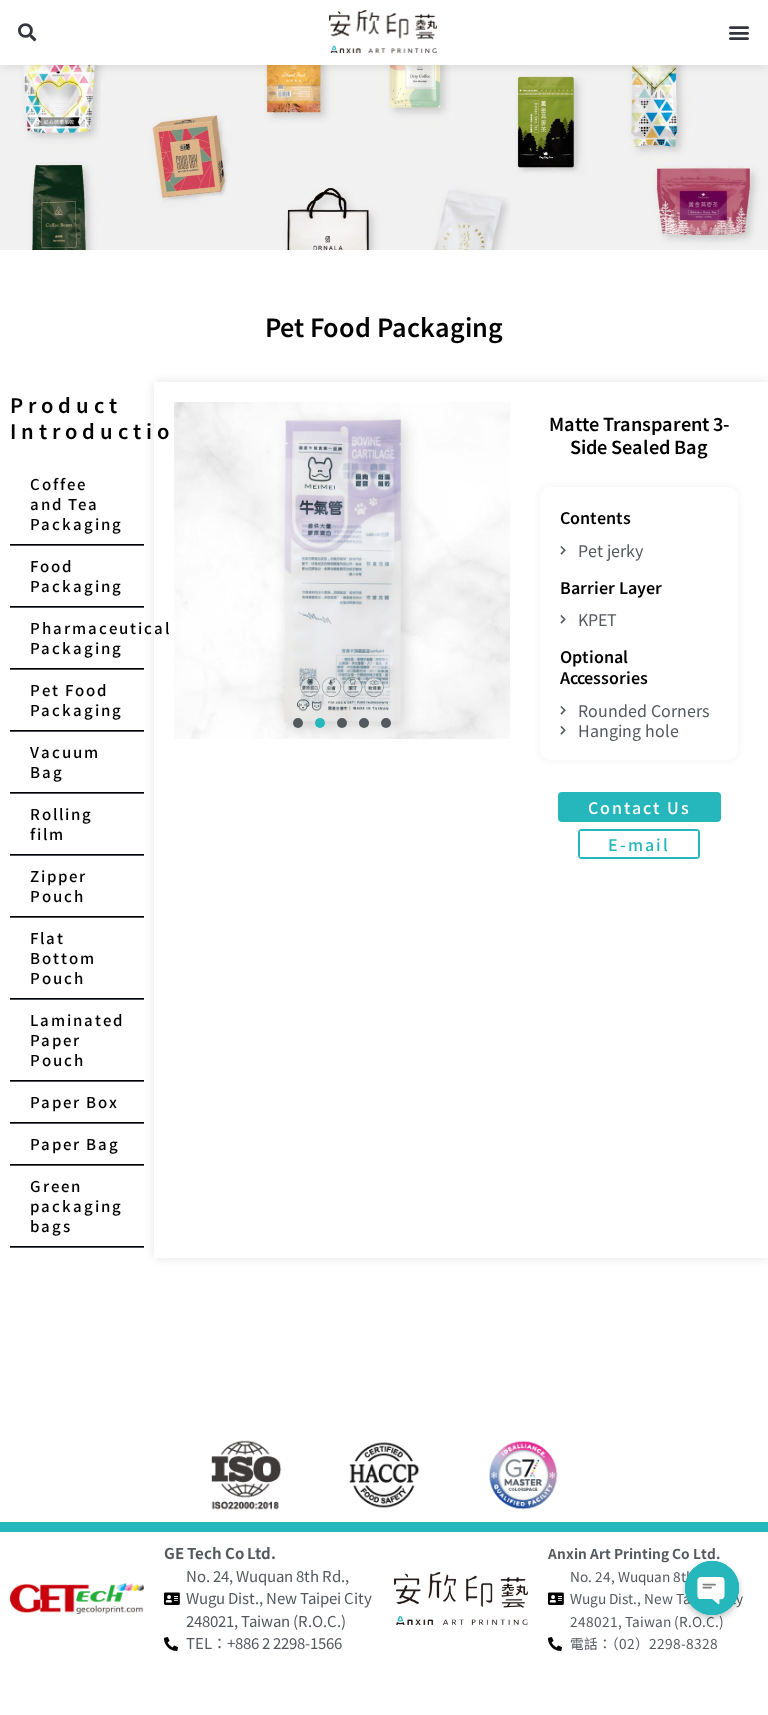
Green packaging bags (76, 1205)
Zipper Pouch (58, 885)
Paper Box (74, 1101)
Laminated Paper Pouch (77, 1039)
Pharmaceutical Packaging (87, 637)
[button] (26, 31)
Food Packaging (76, 575)
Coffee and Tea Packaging (76, 503)
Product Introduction (101, 417)
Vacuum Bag (65, 761)
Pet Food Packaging (76, 699)
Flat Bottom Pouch (63, 957)
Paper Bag (75, 1143)
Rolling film (61, 823)
